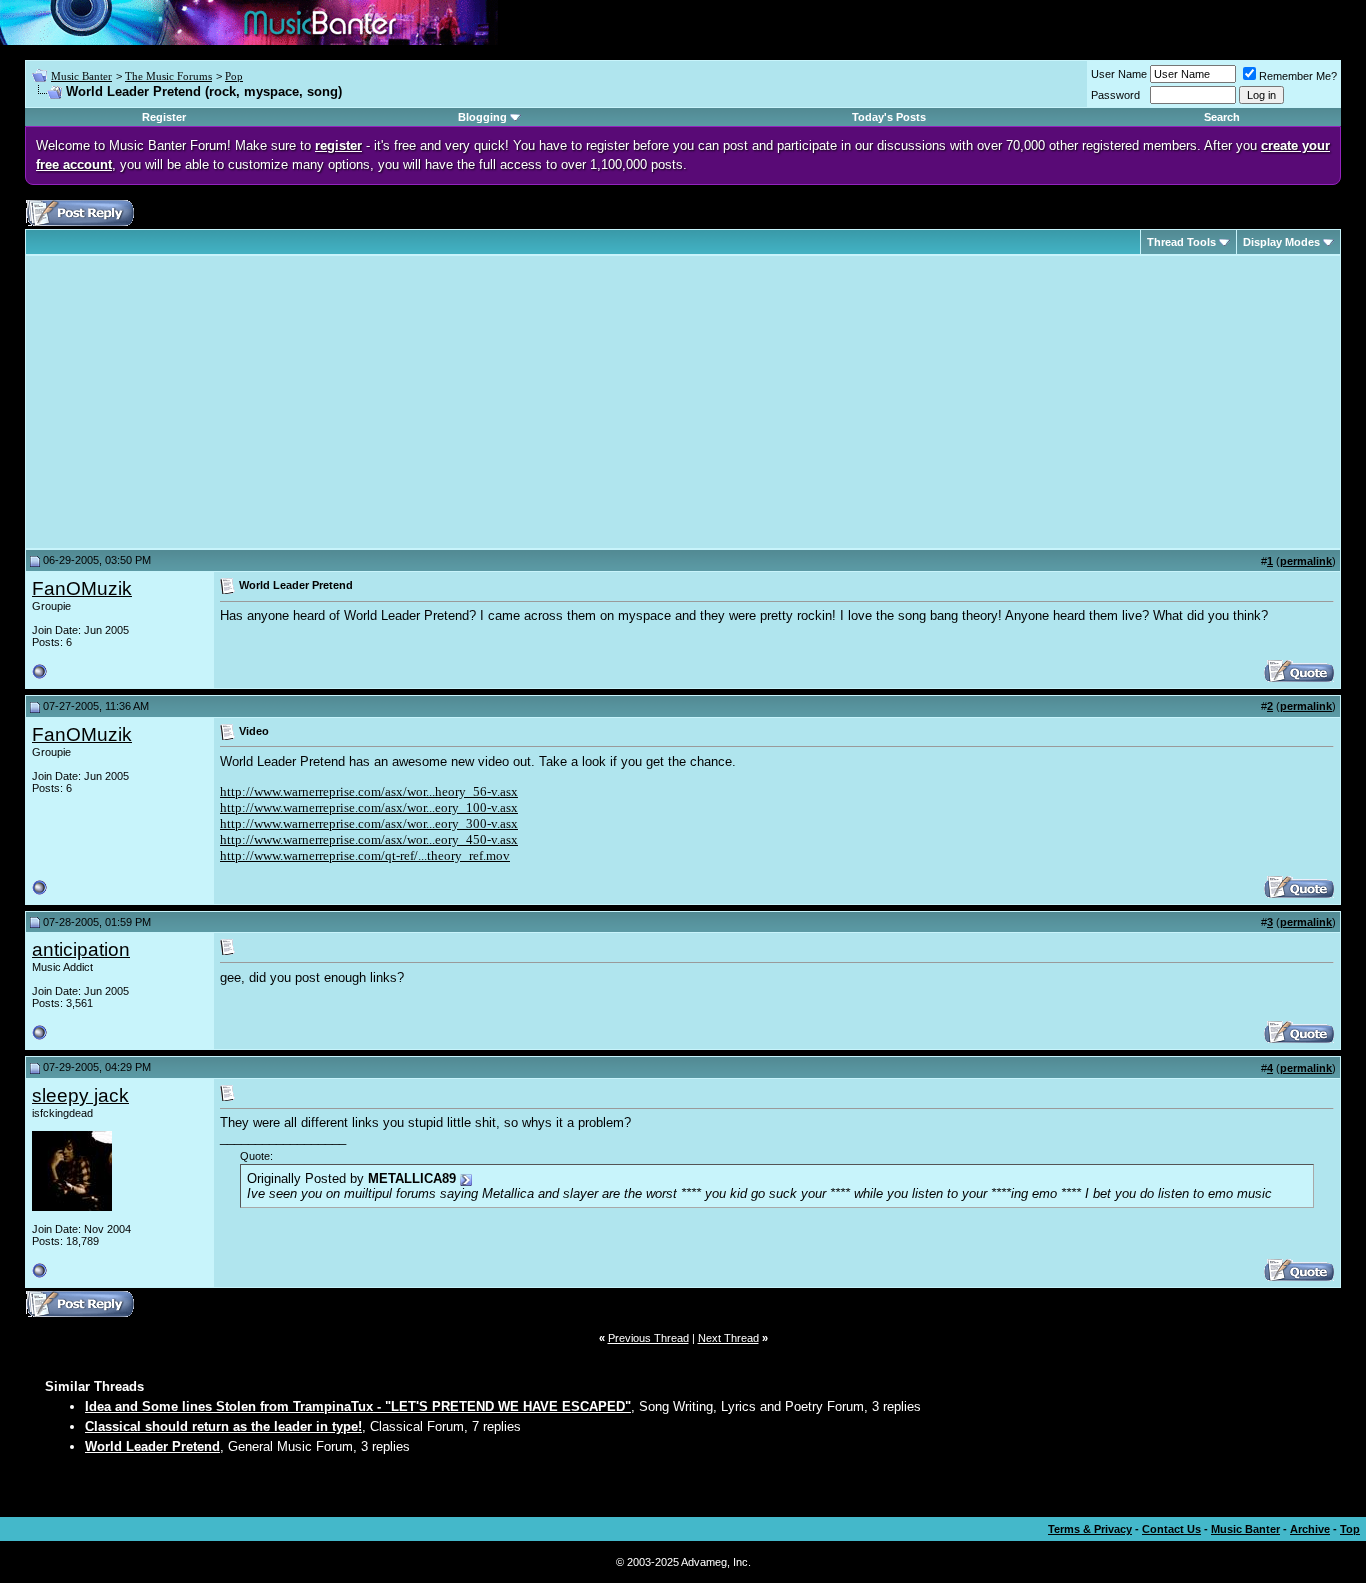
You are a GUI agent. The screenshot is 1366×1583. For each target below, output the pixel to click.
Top (1350, 1529)
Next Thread (728, 1338)
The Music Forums (168, 76)
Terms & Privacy (1090, 1529)
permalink (1306, 561)
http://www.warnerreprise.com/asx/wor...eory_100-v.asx (369, 807)
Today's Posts (889, 117)
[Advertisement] (200, 402)
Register (164, 117)
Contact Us (1171, 1529)
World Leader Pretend (152, 1446)
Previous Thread (648, 1338)
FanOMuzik (82, 588)
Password (1115, 95)
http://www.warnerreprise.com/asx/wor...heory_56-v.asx (369, 791)
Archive (1310, 1529)
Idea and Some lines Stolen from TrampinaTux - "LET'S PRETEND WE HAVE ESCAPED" (358, 1406)
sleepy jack (80, 1095)
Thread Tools (1181, 242)
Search (1222, 117)
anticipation (81, 949)
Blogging (482, 117)
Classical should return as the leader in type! (223, 1426)
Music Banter (81, 76)
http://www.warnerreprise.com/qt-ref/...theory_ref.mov (365, 855)
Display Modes (1281, 242)
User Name (1119, 74)
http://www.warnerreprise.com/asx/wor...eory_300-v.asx (369, 823)
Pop (234, 76)
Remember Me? (1298, 76)
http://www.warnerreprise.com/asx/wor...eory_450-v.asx (369, 839)
